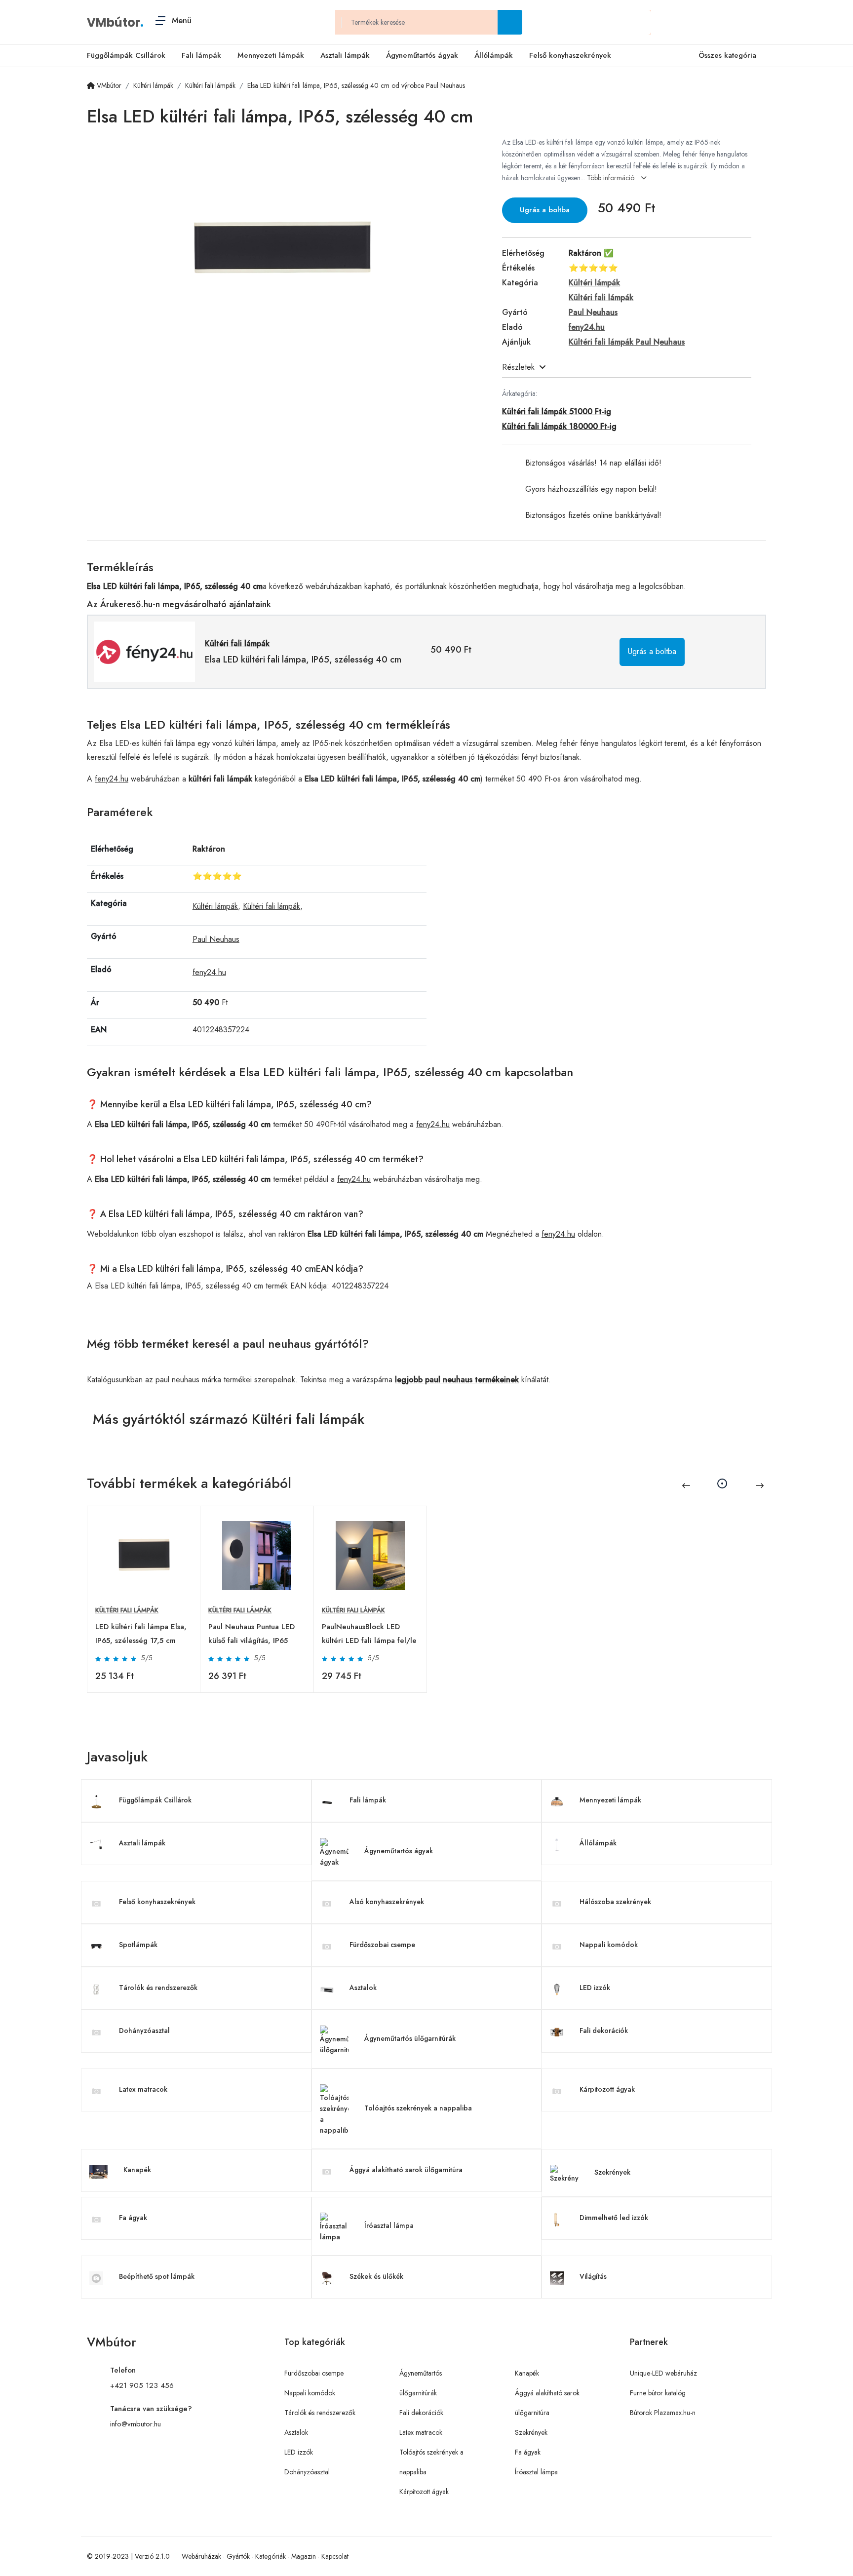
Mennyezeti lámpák (271, 55)
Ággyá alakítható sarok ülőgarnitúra (406, 2170)
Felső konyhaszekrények (570, 55)
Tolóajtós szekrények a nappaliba (418, 2108)
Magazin (304, 2556)
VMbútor (114, 22)
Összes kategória (727, 55)
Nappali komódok (609, 1945)
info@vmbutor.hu (136, 2424)
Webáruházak (201, 2556)
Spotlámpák (138, 1945)
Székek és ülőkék (376, 2276)
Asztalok (363, 1988)
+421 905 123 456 (142, 2385)
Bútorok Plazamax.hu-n (663, 2413)
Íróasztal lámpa (389, 2225)
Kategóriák (271, 2556)
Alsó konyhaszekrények (387, 1902)
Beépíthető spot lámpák (157, 2276)
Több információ (612, 178)
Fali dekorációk (604, 2030)
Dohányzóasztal (144, 2030)
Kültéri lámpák (215, 906)
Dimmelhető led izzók (614, 2218)
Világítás (593, 2276)
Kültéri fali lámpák (271, 906)
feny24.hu (112, 779)
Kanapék (137, 2170)
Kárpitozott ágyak (607, 2089)
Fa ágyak (133, 2218)
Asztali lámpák (345, 55)
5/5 (147, 1658)
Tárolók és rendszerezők (158, 1988)
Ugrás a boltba (545, 210)
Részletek (518, 367)
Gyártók (238, 2556)
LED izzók (595, 1988)
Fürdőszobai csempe (382, 1945)
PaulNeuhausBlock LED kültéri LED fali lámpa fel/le (369, 1634)
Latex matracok (143, 2089)
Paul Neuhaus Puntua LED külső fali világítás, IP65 (252, 1634)
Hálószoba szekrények (615, 1902)
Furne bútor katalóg (658, 2393)
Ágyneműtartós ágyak (422, 55)
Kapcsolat (335, 2556)
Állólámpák (494, 55)
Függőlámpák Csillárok (126, 55)
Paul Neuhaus (216, 939)
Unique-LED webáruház (663, 2373)
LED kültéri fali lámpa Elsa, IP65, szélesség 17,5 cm (141, 1634)
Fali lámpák (201, 55)
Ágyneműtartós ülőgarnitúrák (410, 2038)
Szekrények (612, 2172)
